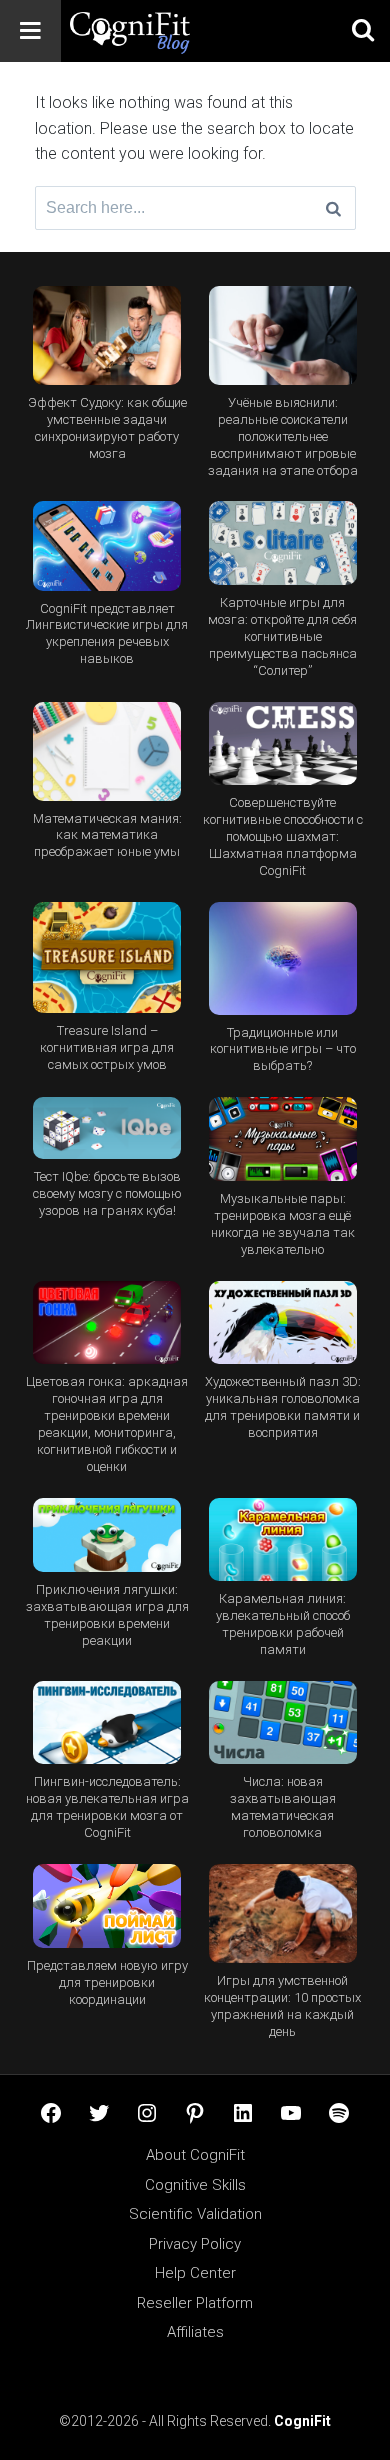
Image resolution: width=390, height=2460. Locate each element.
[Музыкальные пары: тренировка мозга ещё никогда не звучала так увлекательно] (283, 1139)
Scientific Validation (195, 2214)
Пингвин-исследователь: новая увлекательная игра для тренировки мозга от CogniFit (107, 1807)
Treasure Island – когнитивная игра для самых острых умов (107, 1047)
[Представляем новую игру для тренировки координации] (107, 1906)
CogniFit (302, 2421)
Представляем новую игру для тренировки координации (107, 1982)
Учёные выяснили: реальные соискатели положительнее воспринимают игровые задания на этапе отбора (283, 436)
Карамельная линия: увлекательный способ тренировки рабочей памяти (283, 1624)
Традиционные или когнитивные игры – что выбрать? (283, 1049)
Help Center (195, 2273)
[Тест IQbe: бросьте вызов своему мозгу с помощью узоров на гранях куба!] (107, 1128)
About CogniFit (195, 2155)
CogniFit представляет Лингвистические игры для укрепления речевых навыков (107, 634)
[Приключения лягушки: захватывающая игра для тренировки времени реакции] (107, 1535)
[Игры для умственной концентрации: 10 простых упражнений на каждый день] (283, 1913)
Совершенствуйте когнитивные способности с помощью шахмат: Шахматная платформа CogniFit (283, 836)
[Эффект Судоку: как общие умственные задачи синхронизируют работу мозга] (107, 335)
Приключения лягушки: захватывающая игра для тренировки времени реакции (107, 1615)
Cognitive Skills (195, 2185)
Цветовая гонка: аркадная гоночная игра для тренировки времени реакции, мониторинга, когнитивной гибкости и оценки (107, 1424)
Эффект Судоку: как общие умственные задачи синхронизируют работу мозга (107, 428)
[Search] (333, 208)
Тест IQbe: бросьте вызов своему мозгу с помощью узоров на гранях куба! (107, 1193)
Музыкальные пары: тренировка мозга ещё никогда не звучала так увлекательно (283, 1224)
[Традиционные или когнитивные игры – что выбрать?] (283, 958)
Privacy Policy (195, 2244)
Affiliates (195, 2332)
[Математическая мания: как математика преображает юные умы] (107, 751)
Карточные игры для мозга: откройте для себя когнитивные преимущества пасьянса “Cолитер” (282, 636)
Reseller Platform (195, 2303)
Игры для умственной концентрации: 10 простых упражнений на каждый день (282, 2006)
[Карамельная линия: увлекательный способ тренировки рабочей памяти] (283, 1540)
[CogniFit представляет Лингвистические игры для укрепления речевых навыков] (107, 545)
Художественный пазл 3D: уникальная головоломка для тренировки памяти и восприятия (283, 1407)
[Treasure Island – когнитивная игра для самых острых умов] (107, 957)
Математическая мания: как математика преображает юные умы (107, 835)
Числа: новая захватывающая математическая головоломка (283, 1807)
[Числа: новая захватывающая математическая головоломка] (283, 1723)
